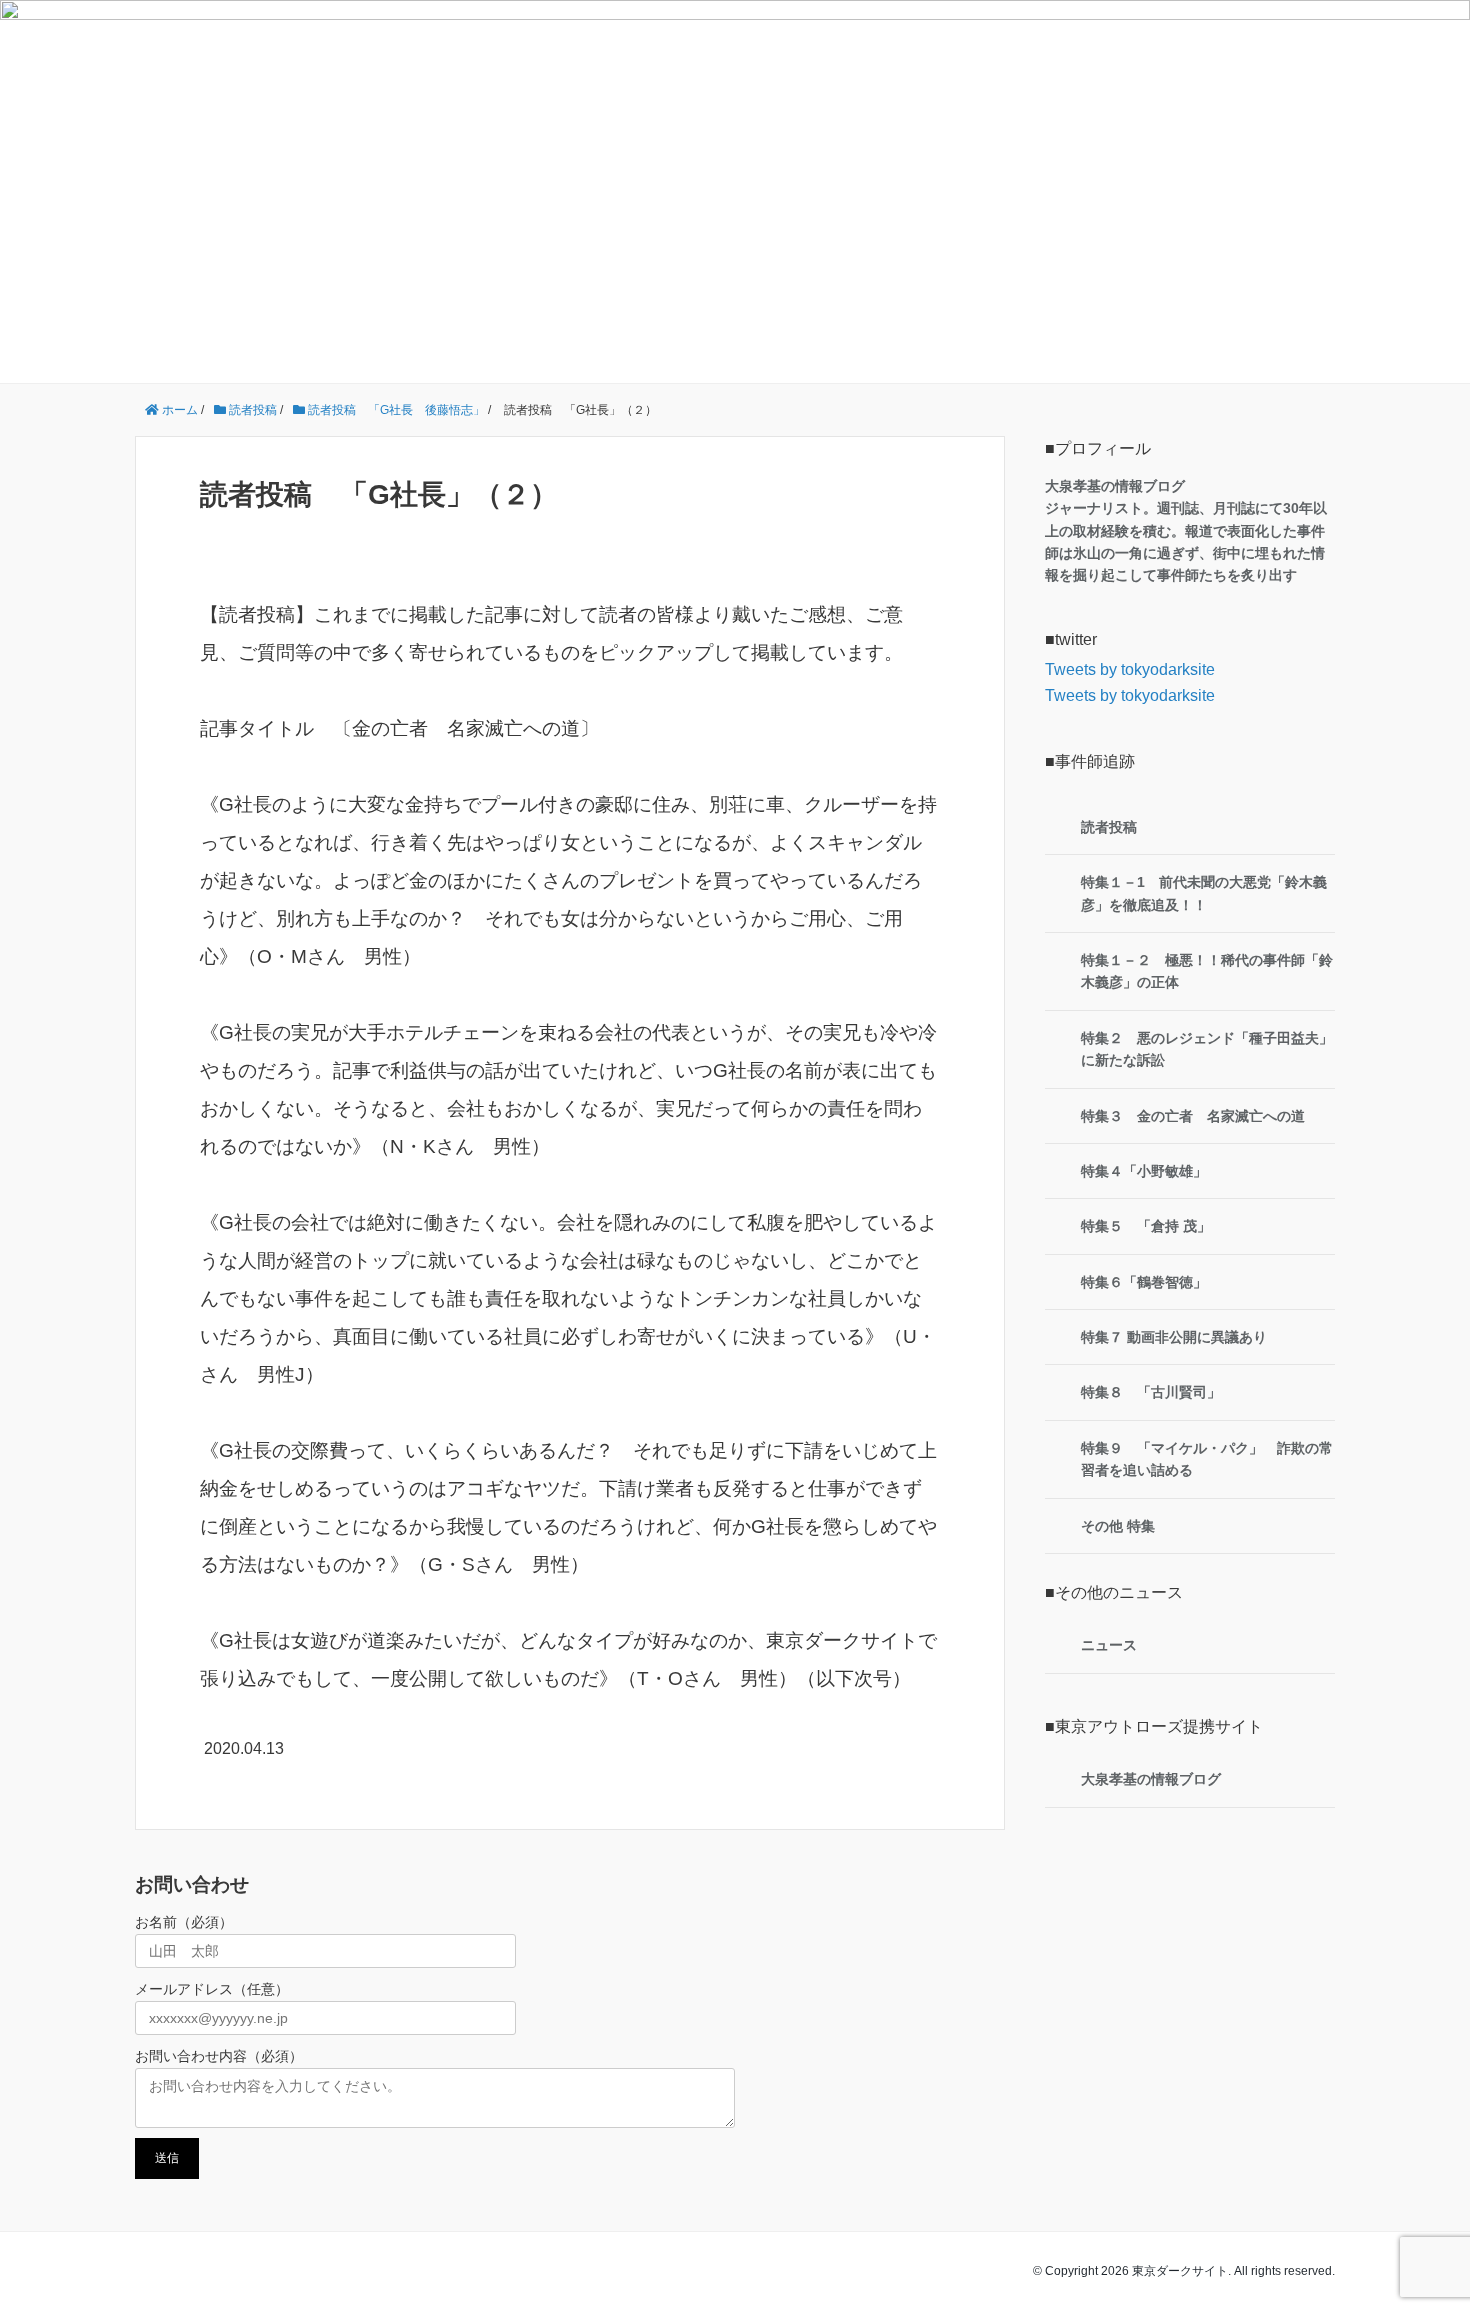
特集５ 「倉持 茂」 (1146, 1226)
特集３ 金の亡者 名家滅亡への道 (1193, 1116)
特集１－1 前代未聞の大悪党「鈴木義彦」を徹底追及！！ (1204, 893)
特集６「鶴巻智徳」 (1144, 1282)
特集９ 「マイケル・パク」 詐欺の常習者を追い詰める (1207, 1459)
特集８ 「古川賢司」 (1151, 1392)
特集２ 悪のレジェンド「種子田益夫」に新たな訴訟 (1207, 1049)
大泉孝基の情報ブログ (1151, 1779)
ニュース (1109, 1645)
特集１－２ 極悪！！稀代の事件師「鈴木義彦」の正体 (1207, 971)
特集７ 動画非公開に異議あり (1174, 1337)
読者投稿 (1109, 827)
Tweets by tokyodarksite (1130, 669)
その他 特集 (1118, 1526)
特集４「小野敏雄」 (1144, 1171)
